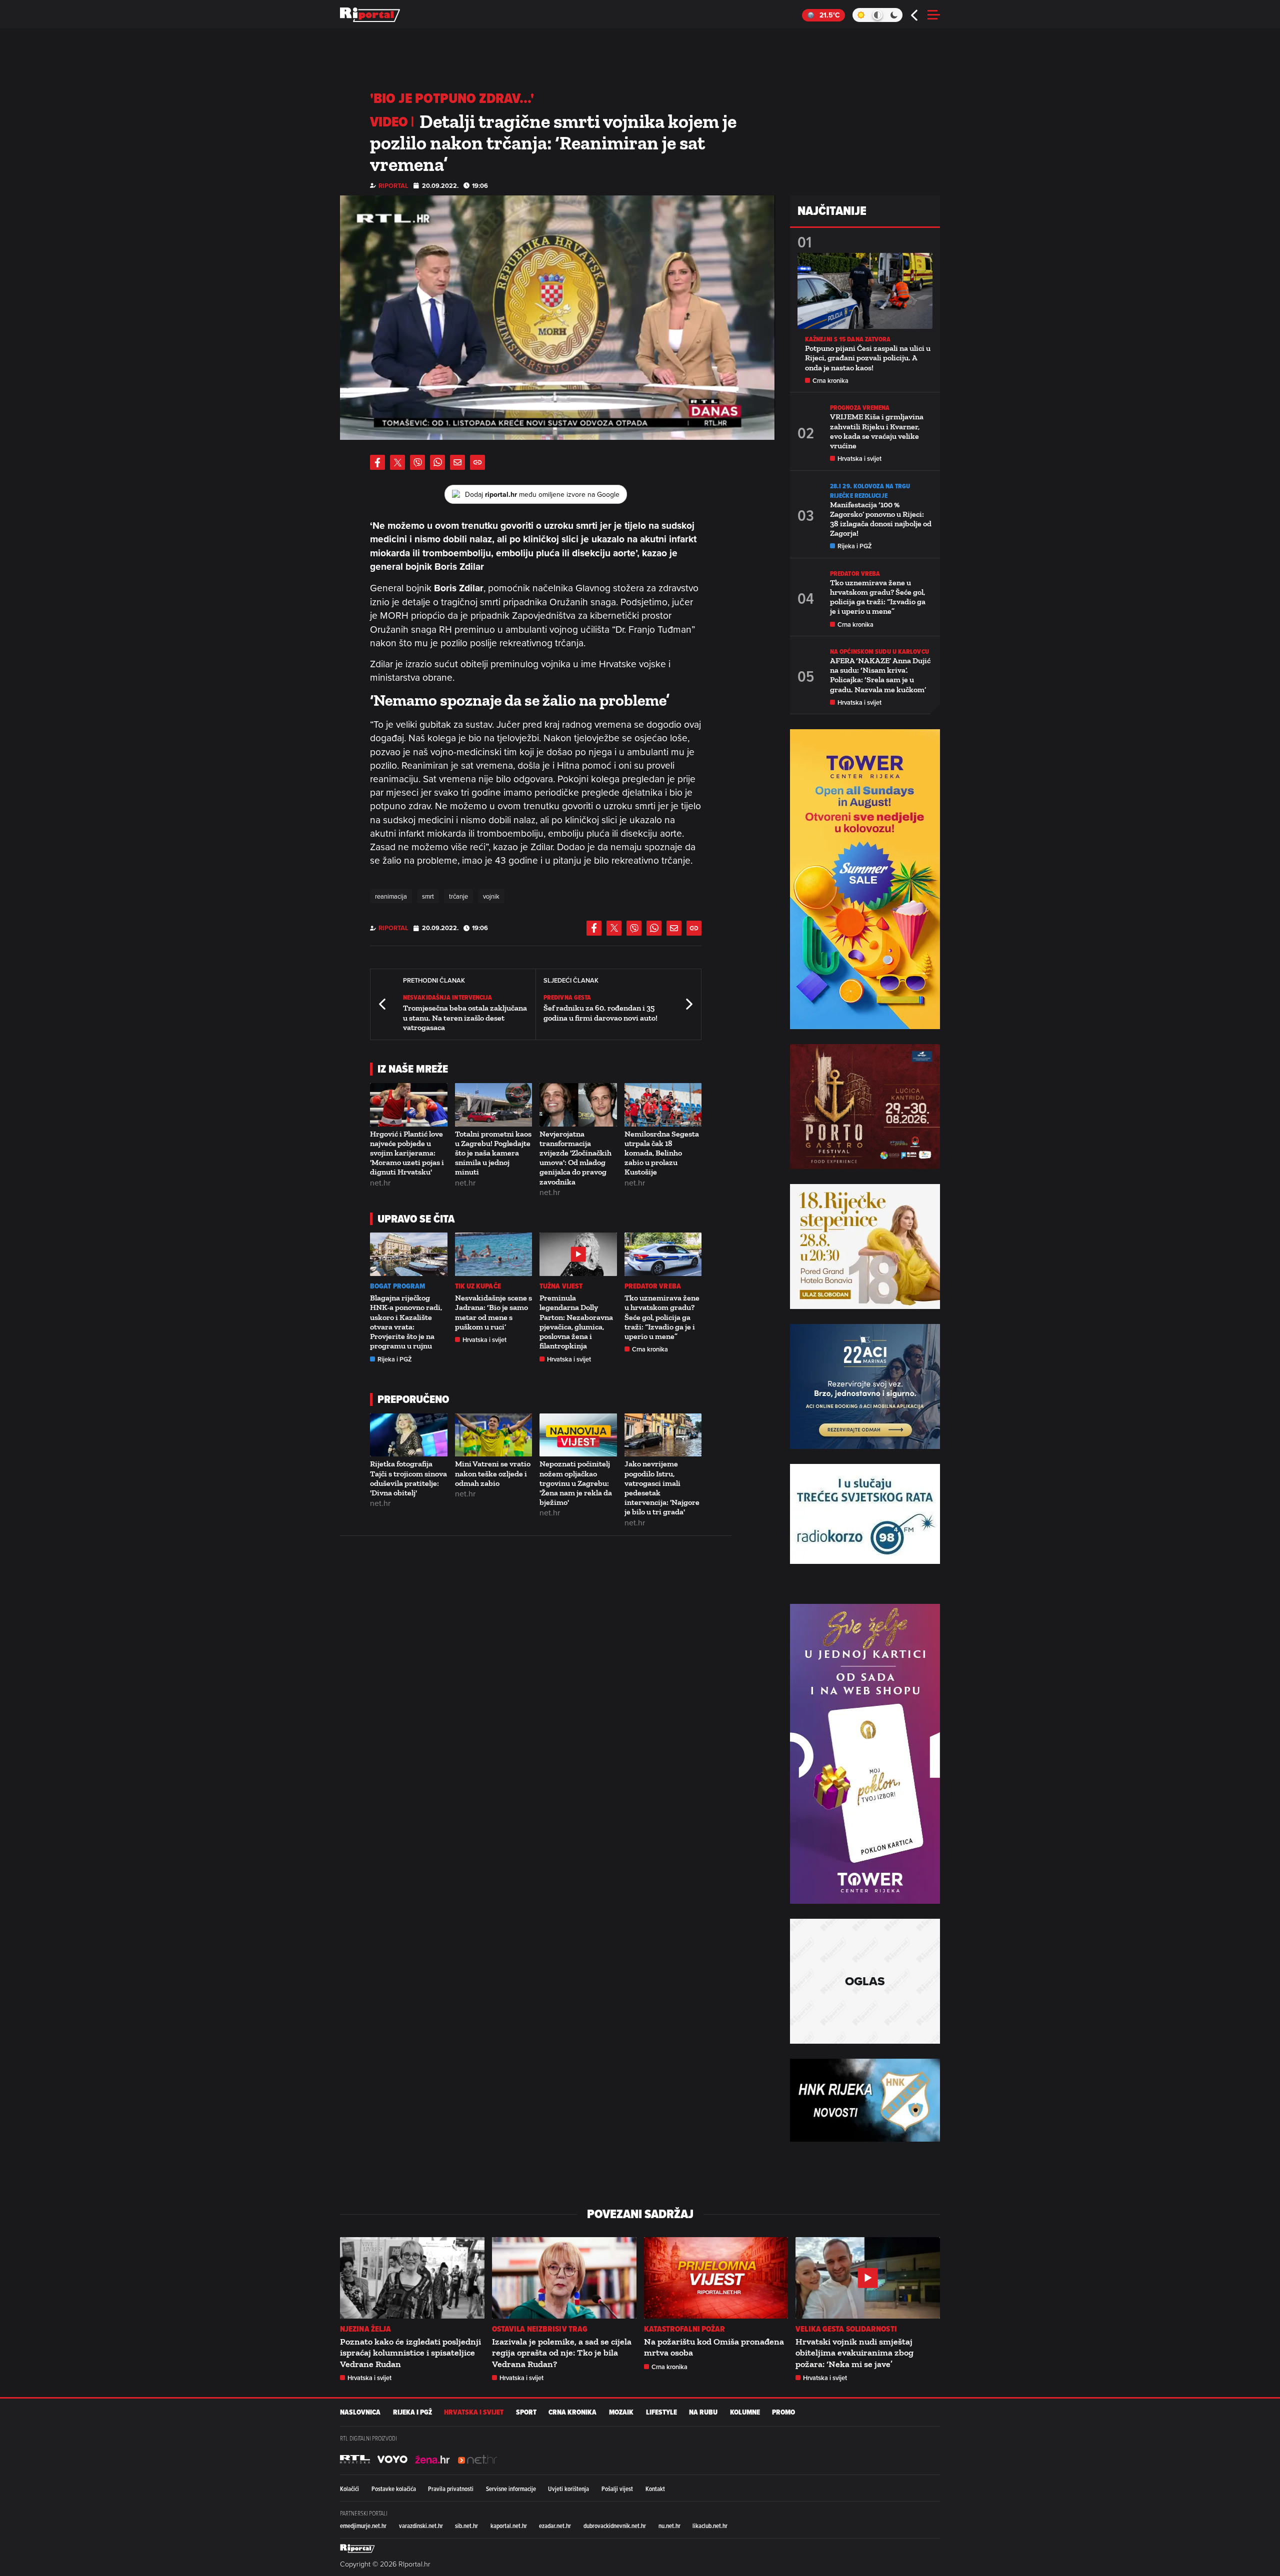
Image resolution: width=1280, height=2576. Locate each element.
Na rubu (703, 2412)
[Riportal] (370, 15)
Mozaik (621, 2412)
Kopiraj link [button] (477, 462)
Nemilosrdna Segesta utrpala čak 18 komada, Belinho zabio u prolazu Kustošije (662, 1153)
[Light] (861, 15)
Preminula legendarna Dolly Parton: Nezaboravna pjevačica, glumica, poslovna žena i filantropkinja (576, 1322)
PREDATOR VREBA (653, 1286)
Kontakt (655, 2489)
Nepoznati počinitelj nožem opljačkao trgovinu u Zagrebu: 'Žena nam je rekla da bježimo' (576, 1483)
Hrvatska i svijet (484, 1340)
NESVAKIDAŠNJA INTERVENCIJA (448, 997)
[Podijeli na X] (397, 462)
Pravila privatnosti (451, 2489)
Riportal (393, 186)
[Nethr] (477, 2460)
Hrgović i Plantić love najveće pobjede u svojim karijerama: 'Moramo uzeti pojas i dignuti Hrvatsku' (407, 1153)
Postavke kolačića (394, 2489)
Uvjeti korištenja (568, 2489)
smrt (428, 896)
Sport (526, 2412)
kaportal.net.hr (509, 2526)
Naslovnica (360, 2412)
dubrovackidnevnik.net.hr (615, 2526)
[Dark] (894, 15)
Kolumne (745, 2412)
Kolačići (349, 2489)
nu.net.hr (669, 2526)
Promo (783, 2412)
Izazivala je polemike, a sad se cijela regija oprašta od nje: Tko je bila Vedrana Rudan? (562, 2353)
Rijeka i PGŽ (395, 1359)
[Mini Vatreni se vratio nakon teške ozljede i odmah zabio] (494, 1435)
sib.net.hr (466, 2526)
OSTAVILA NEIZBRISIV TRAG (540, 2329)
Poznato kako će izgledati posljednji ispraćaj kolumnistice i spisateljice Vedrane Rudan (410, 2353)
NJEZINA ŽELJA (365, 2329)
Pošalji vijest (617, 2489)
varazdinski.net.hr (421, 2526)
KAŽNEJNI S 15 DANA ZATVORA (848, 339)
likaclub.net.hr (710, 2526)
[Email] (457, 462)
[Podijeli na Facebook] (377, 462)
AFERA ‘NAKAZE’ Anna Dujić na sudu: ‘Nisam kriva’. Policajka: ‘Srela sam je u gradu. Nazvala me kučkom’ (880, 675)
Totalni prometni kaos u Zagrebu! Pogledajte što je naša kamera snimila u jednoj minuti (493, 1153)
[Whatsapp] (437, 462)
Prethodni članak (383, 1004)
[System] (877, 15)
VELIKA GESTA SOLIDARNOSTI (846, 2329)
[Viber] (417, 462)
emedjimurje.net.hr (363, 2526)
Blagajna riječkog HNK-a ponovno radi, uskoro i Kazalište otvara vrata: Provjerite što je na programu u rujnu (406, 1322)
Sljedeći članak (688, 1004)
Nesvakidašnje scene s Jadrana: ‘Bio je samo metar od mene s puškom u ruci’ (493, 1312)
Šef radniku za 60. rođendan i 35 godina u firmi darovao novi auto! (600, 1013)
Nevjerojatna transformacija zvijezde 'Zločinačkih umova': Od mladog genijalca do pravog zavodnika (575, 1158)
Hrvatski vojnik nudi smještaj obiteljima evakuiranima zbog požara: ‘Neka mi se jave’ (854, 2353)
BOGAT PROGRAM (397, 1286)
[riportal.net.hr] (357, 2549)
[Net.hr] (355, 2460)
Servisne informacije (511, 2489)
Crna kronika (650, 1349)
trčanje (458, 896)
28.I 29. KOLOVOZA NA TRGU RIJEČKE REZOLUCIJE (870, 491)
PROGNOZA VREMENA (860, 408)
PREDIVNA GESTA (567, 997)
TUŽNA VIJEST (561, 1286)
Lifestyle (661, 2412)
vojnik (491, 896)
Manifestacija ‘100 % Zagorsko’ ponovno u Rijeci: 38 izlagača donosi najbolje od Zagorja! (881, 519)
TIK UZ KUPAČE (478, 1286)
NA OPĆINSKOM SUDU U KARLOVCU (879, 651)
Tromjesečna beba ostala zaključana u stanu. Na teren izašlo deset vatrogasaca (465, 1017)
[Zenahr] (432, 2460)
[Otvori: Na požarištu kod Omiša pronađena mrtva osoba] (716, 2278)
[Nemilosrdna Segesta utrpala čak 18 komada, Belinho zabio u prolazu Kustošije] (663, 1105)
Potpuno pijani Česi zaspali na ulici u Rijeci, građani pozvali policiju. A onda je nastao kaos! (868, 358)
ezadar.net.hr (555, 2526)
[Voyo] (392, 2460)
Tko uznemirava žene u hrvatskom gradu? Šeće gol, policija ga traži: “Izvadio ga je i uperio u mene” (662, 1317)
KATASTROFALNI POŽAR (685, 2329)
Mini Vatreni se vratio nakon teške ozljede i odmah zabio (493, 1473)
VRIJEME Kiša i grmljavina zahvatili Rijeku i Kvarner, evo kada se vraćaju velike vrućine (877, 431)
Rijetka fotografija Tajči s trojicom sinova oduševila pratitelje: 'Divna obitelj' (408, 1478)
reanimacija (391, 896)
